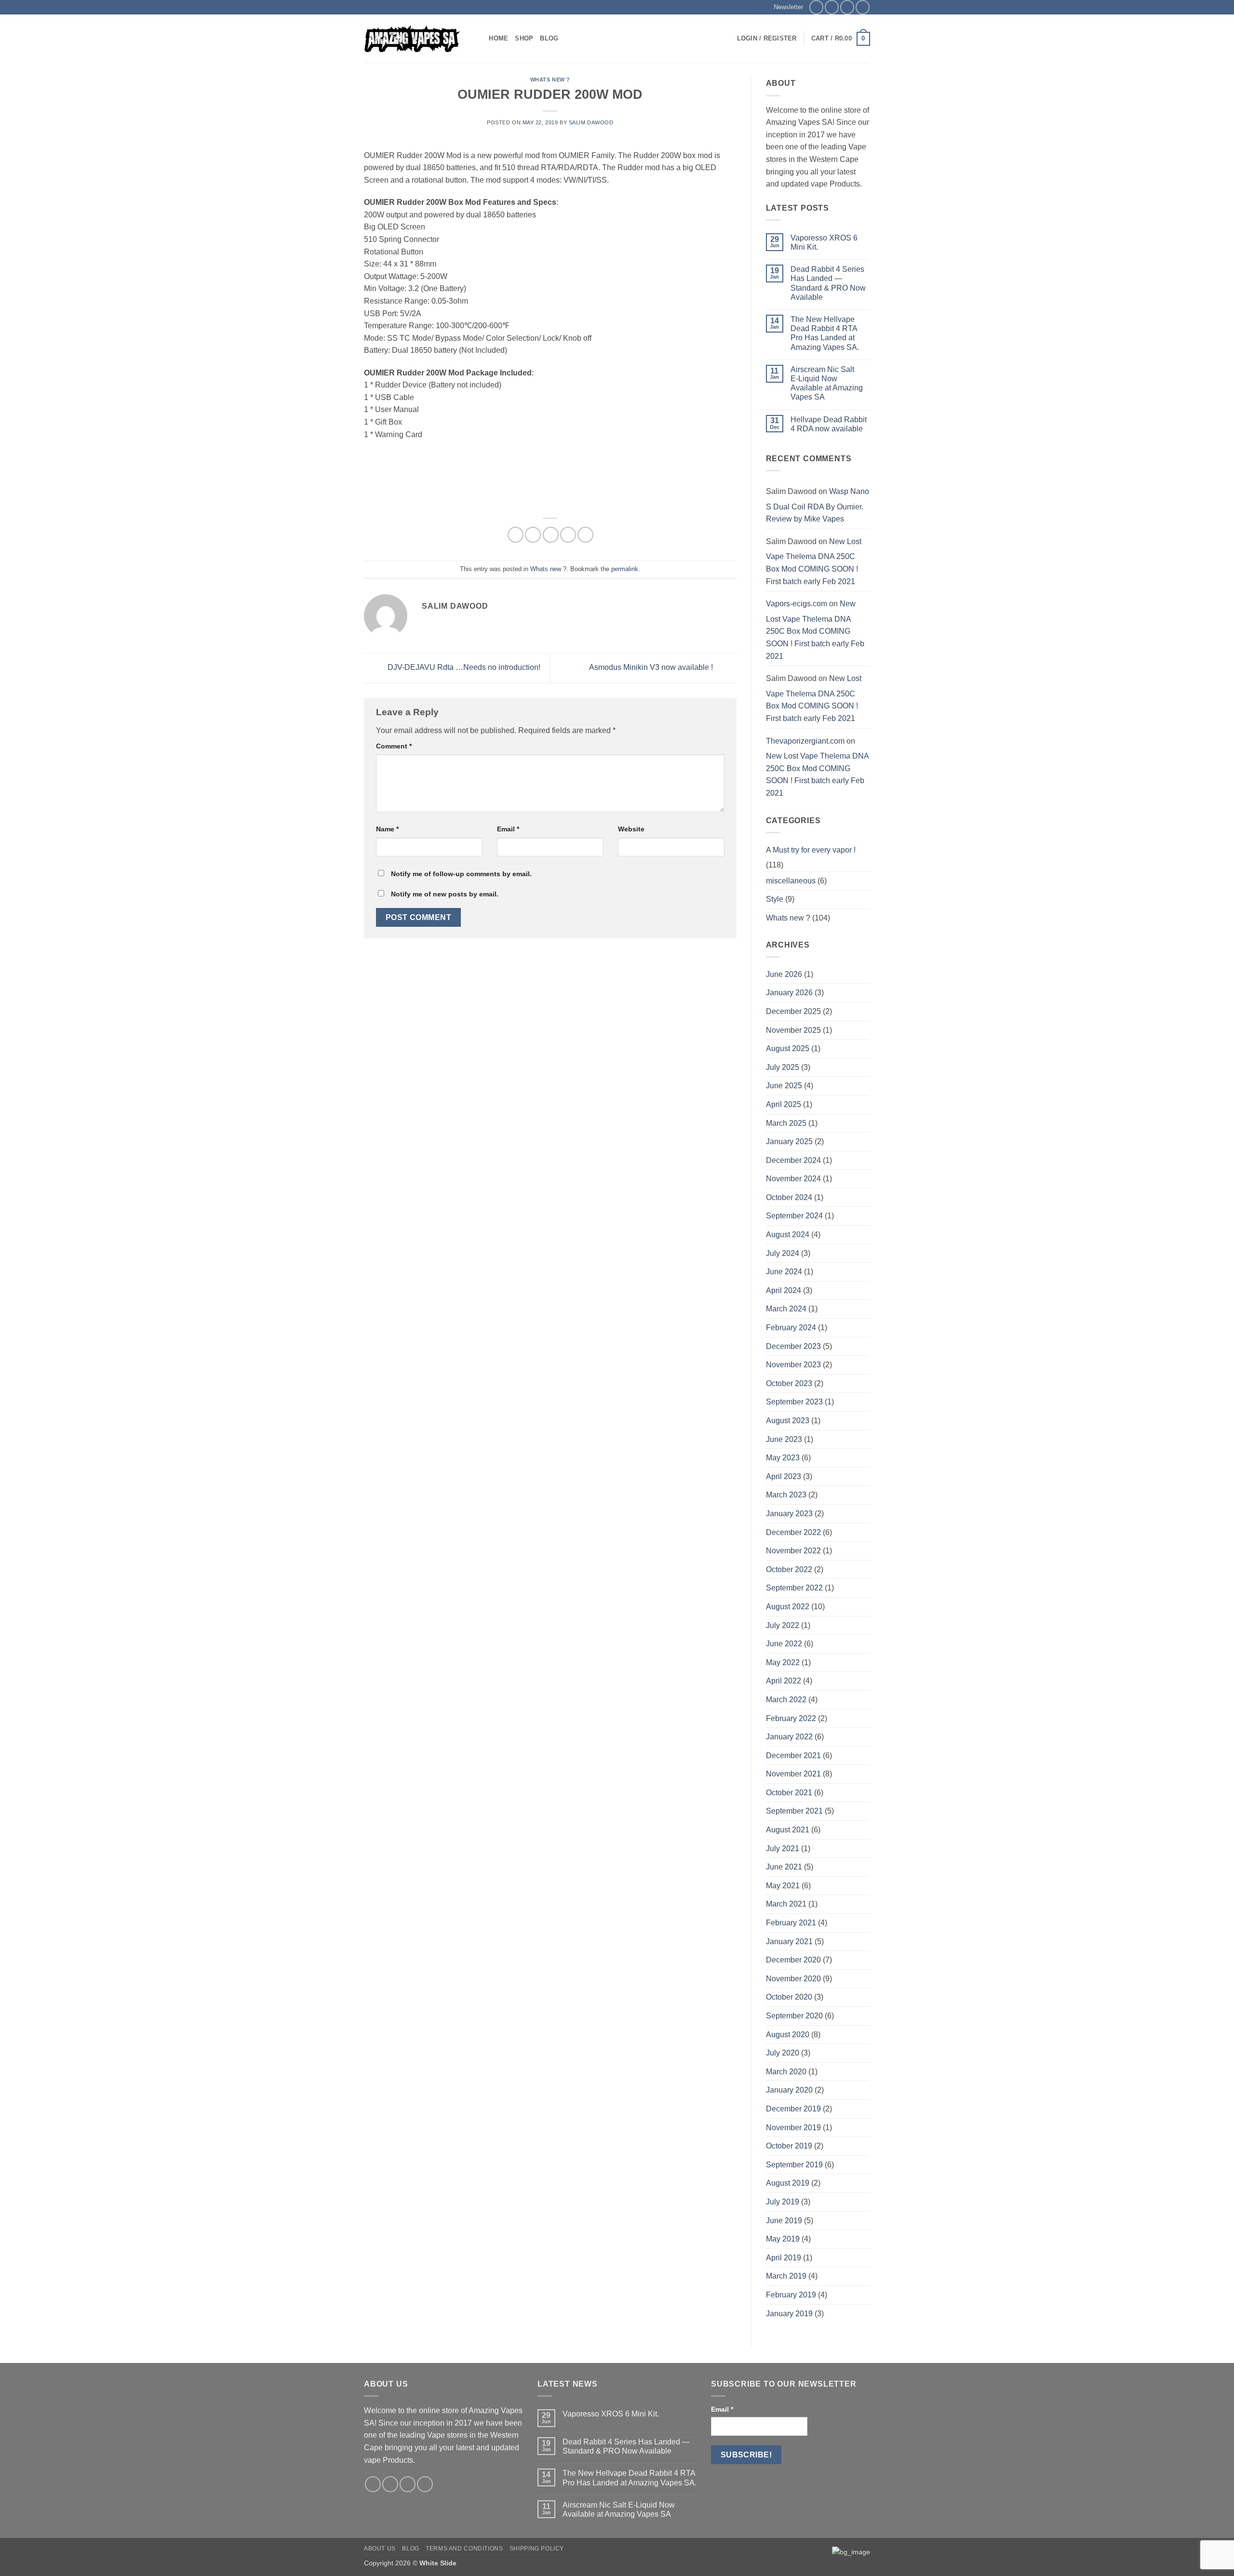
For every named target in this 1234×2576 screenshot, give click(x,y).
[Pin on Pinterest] (568, 535)
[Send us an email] (847, 7)
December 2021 (793, 1755)
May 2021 (783, 1886)
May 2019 (783, 2239)
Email (508, 829)
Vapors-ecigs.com (797, 604)
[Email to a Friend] (551, 535)
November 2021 (793, 1774)
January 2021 (789, 1942)
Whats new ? (550, 80)
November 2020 (793, 1979)
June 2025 (784, 1086)
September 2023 (794, 1402)
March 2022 (786, 1700)
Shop (524, 38)
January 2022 (789, 1737)
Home (498, 38)
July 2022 (783, 1625)
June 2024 (784, 1272)
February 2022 (791, 1718)
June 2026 (784, 974)
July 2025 (783, 1067)
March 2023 (786, 1495)
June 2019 (784, 2221)
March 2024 (786, 1309)
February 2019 (791, 2295)
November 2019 (793, 2128)
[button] (785, 7)
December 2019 (793, 2109)
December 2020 (793, 1960)
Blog (549, 38)
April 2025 (784, 1104)
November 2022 (793, 1551)
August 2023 (788, 1421)
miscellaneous (791, 881)
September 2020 (794, 2016)
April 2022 (784, 1681)
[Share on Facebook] (516, 535)
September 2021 (794, 1811)
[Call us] (863, 7)
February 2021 (791, 1923)
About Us (380, 2549)
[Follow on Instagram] (832, 7)
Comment (394, 746)
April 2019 (784, 2258)
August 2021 (788, 1830)
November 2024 (793, 1179)
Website (631, 829)
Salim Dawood (591, 122)
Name (387, 829)
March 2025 (786, 1123)
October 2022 (789, 1569)
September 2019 (794, 2165)
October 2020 (789, 1997)
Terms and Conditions (464, 2549)
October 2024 (789, 1197)
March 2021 (786, 1904)
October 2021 (789, 1793)
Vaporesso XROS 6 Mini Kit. (824, 242)
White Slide (438, 2563)
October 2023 (789, 1383)
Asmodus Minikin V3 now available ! (652, 668)
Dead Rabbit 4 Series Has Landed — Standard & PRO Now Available (828, 283)
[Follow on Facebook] (816, 7)
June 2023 (784, 1439)
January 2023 (789, 1514)
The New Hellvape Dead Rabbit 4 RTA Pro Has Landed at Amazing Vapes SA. (825, 333)
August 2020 (788, 2035)
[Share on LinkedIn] (585, 535)
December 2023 (793, 1346)
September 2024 (794, 1216)
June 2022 (784, 1644)
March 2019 (786, 2276)
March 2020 (786, 2072)
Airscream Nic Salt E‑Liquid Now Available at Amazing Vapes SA (827, 383)
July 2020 (783, 2053)
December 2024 (793, 1160)
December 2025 (793, 1011)
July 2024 (783, 1253)
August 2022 (788, 1607)
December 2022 (793, 1532)
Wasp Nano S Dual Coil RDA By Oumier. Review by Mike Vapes (818, 505)
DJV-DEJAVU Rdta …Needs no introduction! (463, 668)
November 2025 (793, 1030)
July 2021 (783, 1849)
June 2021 (784, 1867)
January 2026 (789, 993)
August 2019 (788, 2183)
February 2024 (791, 1328)
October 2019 (789, 2146)
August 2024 (788, 1235)
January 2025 (789, 1141)
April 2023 (784, 1476)
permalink (625, 569)
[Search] (478, 39)
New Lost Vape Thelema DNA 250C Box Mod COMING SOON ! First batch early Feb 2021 (814, 561)
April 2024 (784, 1290)
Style (775, 899)
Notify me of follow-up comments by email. (461, 874)
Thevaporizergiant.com (805, 741)
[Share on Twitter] (533, 535)
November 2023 (793, 1365)
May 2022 (783, 1662)
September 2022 (794, 1588)
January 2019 (789, 2314)
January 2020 (789, 2090)
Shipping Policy (537, 2549)
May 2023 (783, 1458)
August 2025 (788, 1048)
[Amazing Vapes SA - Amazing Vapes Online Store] (412, 39)
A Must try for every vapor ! (811, 850)
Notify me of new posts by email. (445, 894)
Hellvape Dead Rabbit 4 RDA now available (829, 424)
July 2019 (783, 2202)
